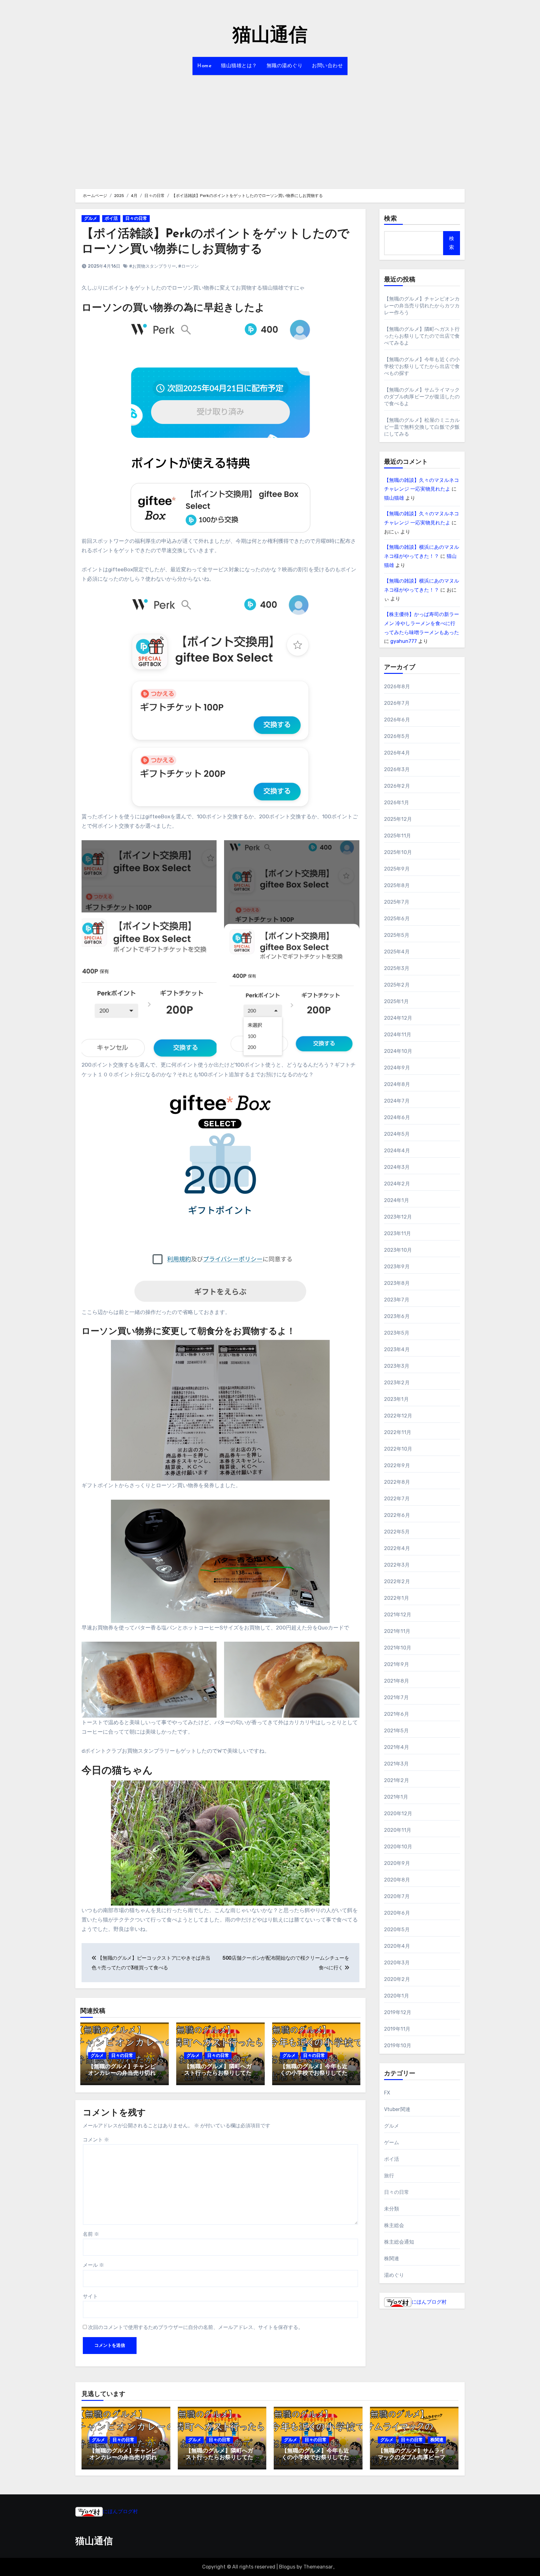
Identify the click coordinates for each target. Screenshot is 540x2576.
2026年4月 (397, 753)
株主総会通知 (399, 2242)
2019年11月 (397, 2029)
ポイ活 (111, 218)
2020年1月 (397, 1996)
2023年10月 (398, 1250)
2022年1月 (397, 1598)
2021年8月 (397, 1681)
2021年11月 (397, 1631)
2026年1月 (397, 803)
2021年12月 (398, 1615)
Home (204, 66)
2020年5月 (397, 1929)
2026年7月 (397, 703)
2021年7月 (396, 1697)
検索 (391, 219)
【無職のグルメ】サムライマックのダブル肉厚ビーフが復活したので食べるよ (422, 397)
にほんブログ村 (429, 2302)
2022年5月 (397, 1532)
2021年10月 (398, 1648)
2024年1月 (397, 1200)
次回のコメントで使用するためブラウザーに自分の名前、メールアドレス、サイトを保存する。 (196, 2327)
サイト (90, 2296)
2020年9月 (397, 1863)
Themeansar (318, 2567)
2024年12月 (398, 1018)
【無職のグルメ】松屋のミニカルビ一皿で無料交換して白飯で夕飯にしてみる (422, 427)
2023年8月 (397, 1283)
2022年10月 (398, 1449)
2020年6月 (397, 1913)
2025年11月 (398, 836)
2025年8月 (397, 885)
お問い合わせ (327, 66)
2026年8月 (397, 687)
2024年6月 (397, 1117)
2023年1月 (396, 1399)
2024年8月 (397, 1084)
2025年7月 (397, 902)
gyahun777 (404, 641)
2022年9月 (397, 1465)
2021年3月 (396, 1764)
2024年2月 (397, 1184)
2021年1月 (396, 1797)
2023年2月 (397, 1383)
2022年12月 (398, 1416)
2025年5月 (397, 935)
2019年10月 (398, 2046)
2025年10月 (398, 852)
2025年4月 (397, 952)
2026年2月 (397, 786)
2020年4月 (397, 1946)
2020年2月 (397, 1979)
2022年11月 (398, 1432)
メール (93, 2265)
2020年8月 (397, 1880)
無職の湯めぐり (285, 66)
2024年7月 (397, 1101)
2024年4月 (397, 1151)
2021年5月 (396, 1731)
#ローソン (188, 266)
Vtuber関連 (397, 2109)
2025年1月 (396, 1001)
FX (387, 2093)
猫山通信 (270, 36)
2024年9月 (397, 1068)
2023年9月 (397, 1267)
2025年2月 (397, 985)
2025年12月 (398, 819)
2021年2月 (397, 1780)
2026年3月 (397, 769)
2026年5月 (397, 736)
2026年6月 (397, 720)
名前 (91, 2234)
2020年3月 (397, 1963)
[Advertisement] (270, 128)
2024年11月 (398, 1035)
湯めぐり (394, 2275)
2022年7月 (397, 1499)
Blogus (287, 2567)
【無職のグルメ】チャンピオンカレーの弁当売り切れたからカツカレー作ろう (122, 2074)
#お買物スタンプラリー (152, 266)
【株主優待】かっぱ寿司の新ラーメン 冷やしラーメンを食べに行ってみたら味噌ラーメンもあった (422, 623)
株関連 (392, 2258)
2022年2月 (397, 1581)
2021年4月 (397, 1747)
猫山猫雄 (394, 498)
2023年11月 (398, 1233)
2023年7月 (397, 1300)
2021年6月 (397, 1714)
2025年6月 (397, 919)
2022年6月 (397, 1515)
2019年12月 (398, 2012)
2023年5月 (397, 1333)
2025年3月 (397, 968)
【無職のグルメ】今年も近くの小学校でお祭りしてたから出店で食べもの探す (314, 2074)
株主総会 (394, 2225)
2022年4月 (397, 1548)
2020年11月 (398, 1830)
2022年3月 (397, 1565)
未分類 (392, 2209)
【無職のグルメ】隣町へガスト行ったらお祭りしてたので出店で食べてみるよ (218, 2074)
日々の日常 (136, 218)
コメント (96, 2140)
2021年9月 (397, 1664)
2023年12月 (398, 1217)
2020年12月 (398, 1813)
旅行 (389, 2176)
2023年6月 (397, 1316)
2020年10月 (398, 1847)
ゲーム (392, 2142)
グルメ (91, 218)
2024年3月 (397, 1167)
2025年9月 (397, 869)
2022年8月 (397, 1482)
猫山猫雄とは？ (239, 66)
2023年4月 (397, 1349)
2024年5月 (397, 1134)
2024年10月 (398, 1051)
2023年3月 (397, 1366)
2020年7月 (397, 1896)
